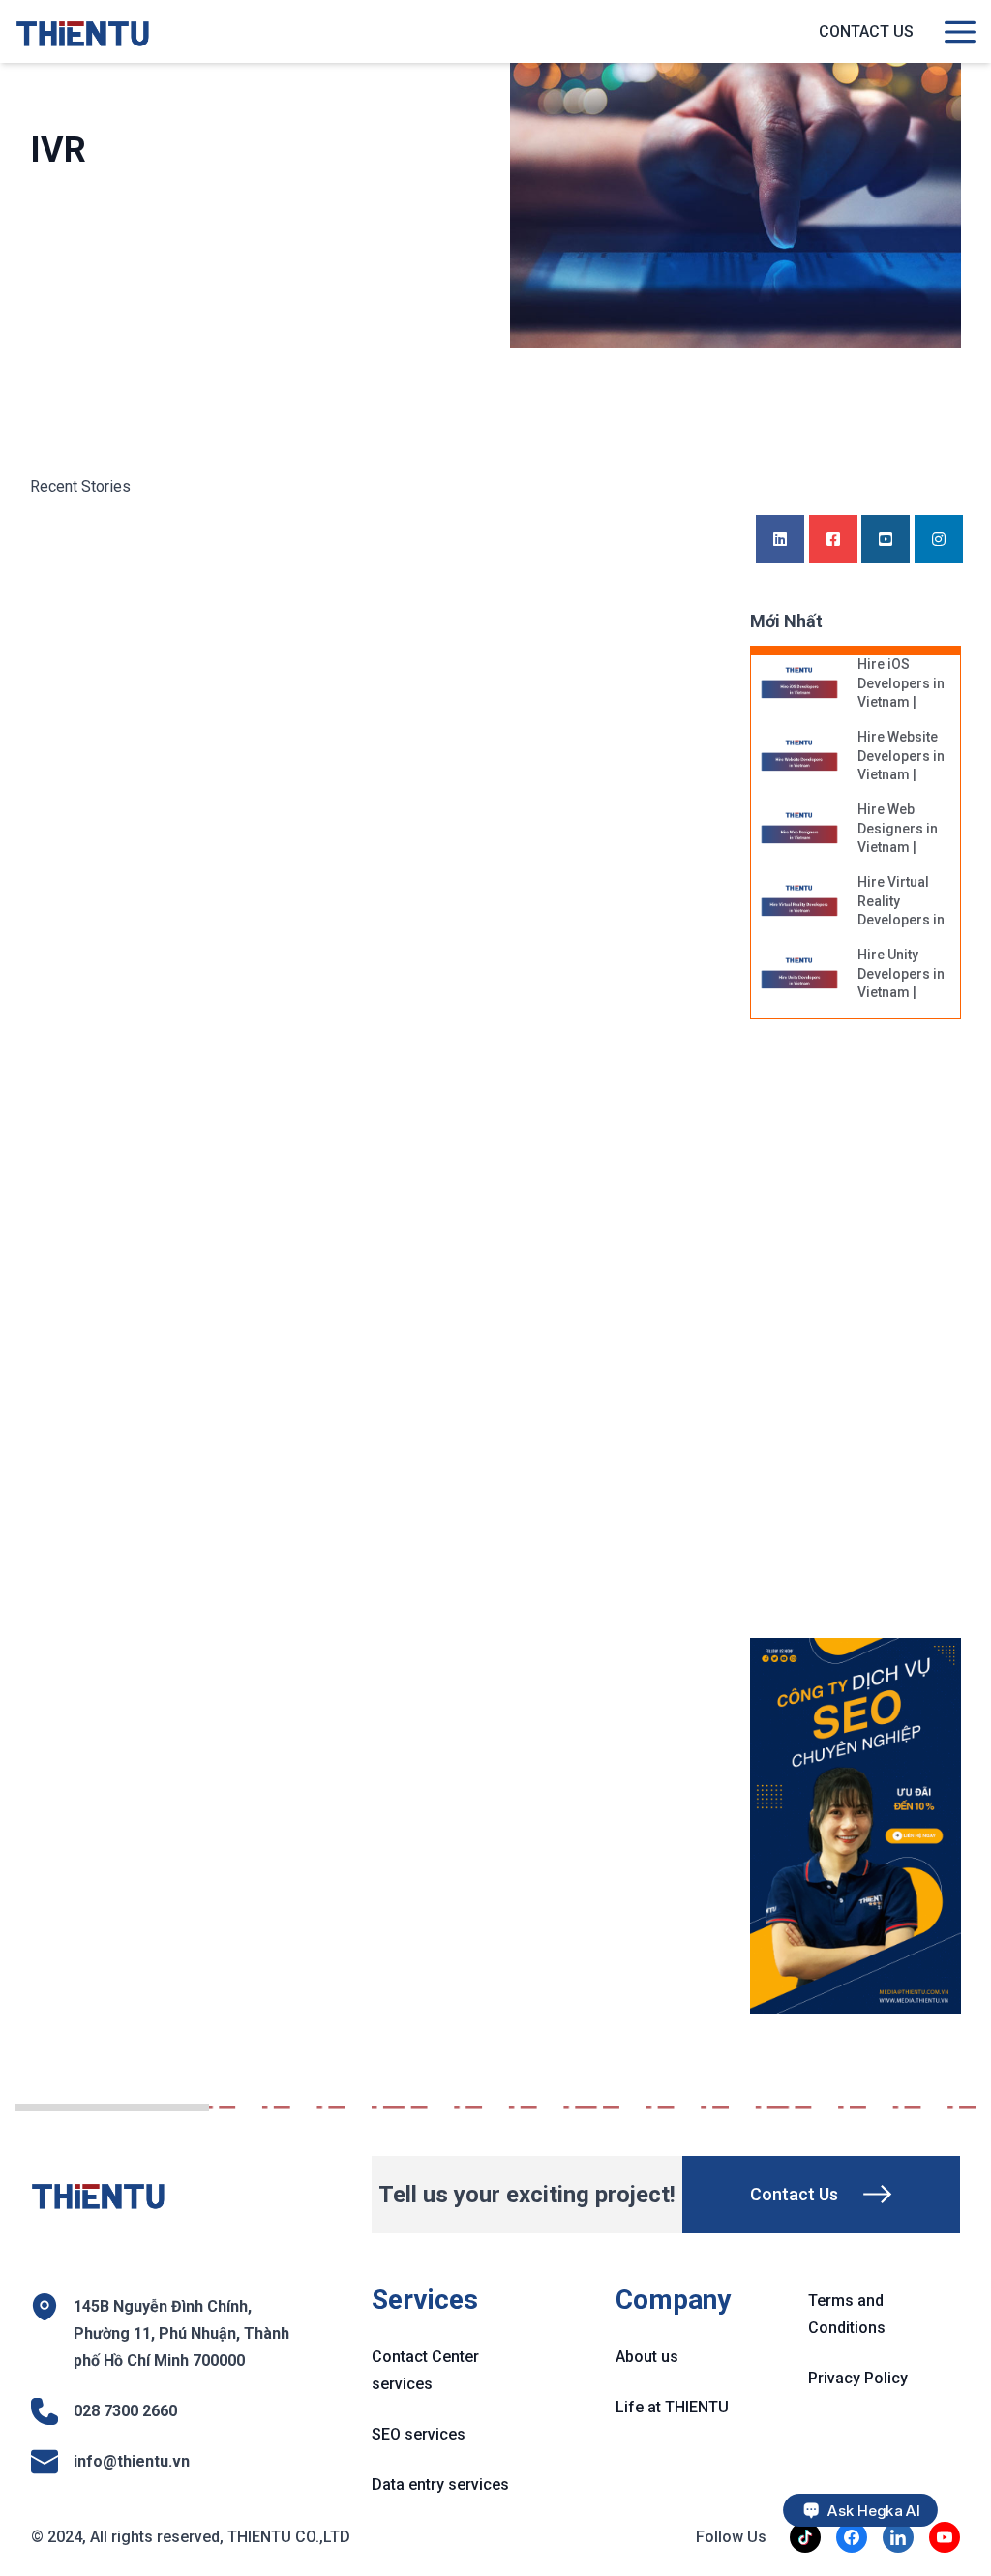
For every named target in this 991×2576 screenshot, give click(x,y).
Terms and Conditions (847, 2314)
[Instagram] (939, 540)
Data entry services (440, 2485)
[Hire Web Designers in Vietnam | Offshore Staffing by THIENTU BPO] (799, 830)
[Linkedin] (780, 540)
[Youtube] (886, 540)
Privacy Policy (858, 2378)
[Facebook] (833, 540)
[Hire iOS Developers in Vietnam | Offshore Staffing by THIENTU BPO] (799, 684)
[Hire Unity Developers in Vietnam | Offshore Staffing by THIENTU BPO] (799, 975)
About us (647, 2357)
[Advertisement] (871, 1339)
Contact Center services (425, 2370)
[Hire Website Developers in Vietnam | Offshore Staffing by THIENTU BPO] (799, 757)
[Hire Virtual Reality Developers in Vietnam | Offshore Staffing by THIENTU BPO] (799, 902)
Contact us (866, 31)
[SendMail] (856, 1826)
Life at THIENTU (672, 2407)
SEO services (419, 2434)
